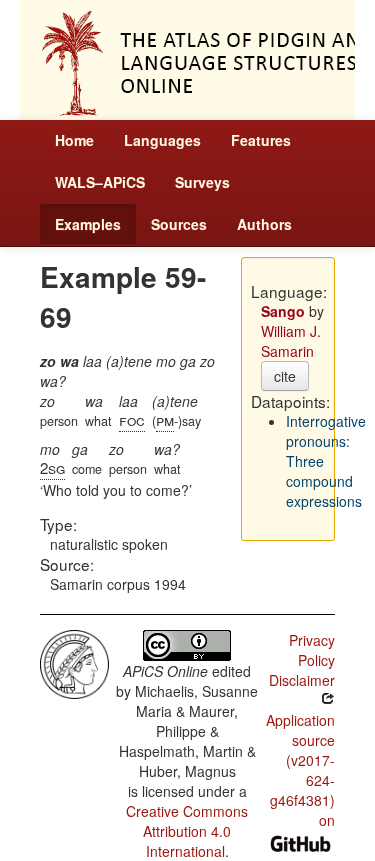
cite (285, 376)
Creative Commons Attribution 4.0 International (187, 831)
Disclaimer (302, 680)
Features (261, 140)
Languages (162, 140)
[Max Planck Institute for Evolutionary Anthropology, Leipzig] (74, 662)
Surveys (202, 182)
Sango (283, 311)
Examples (88, 224)
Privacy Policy (312, 650)
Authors (264, 224)
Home (74, 140)
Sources (179, 224)
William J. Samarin (291, 341)
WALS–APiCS (100, 182)
